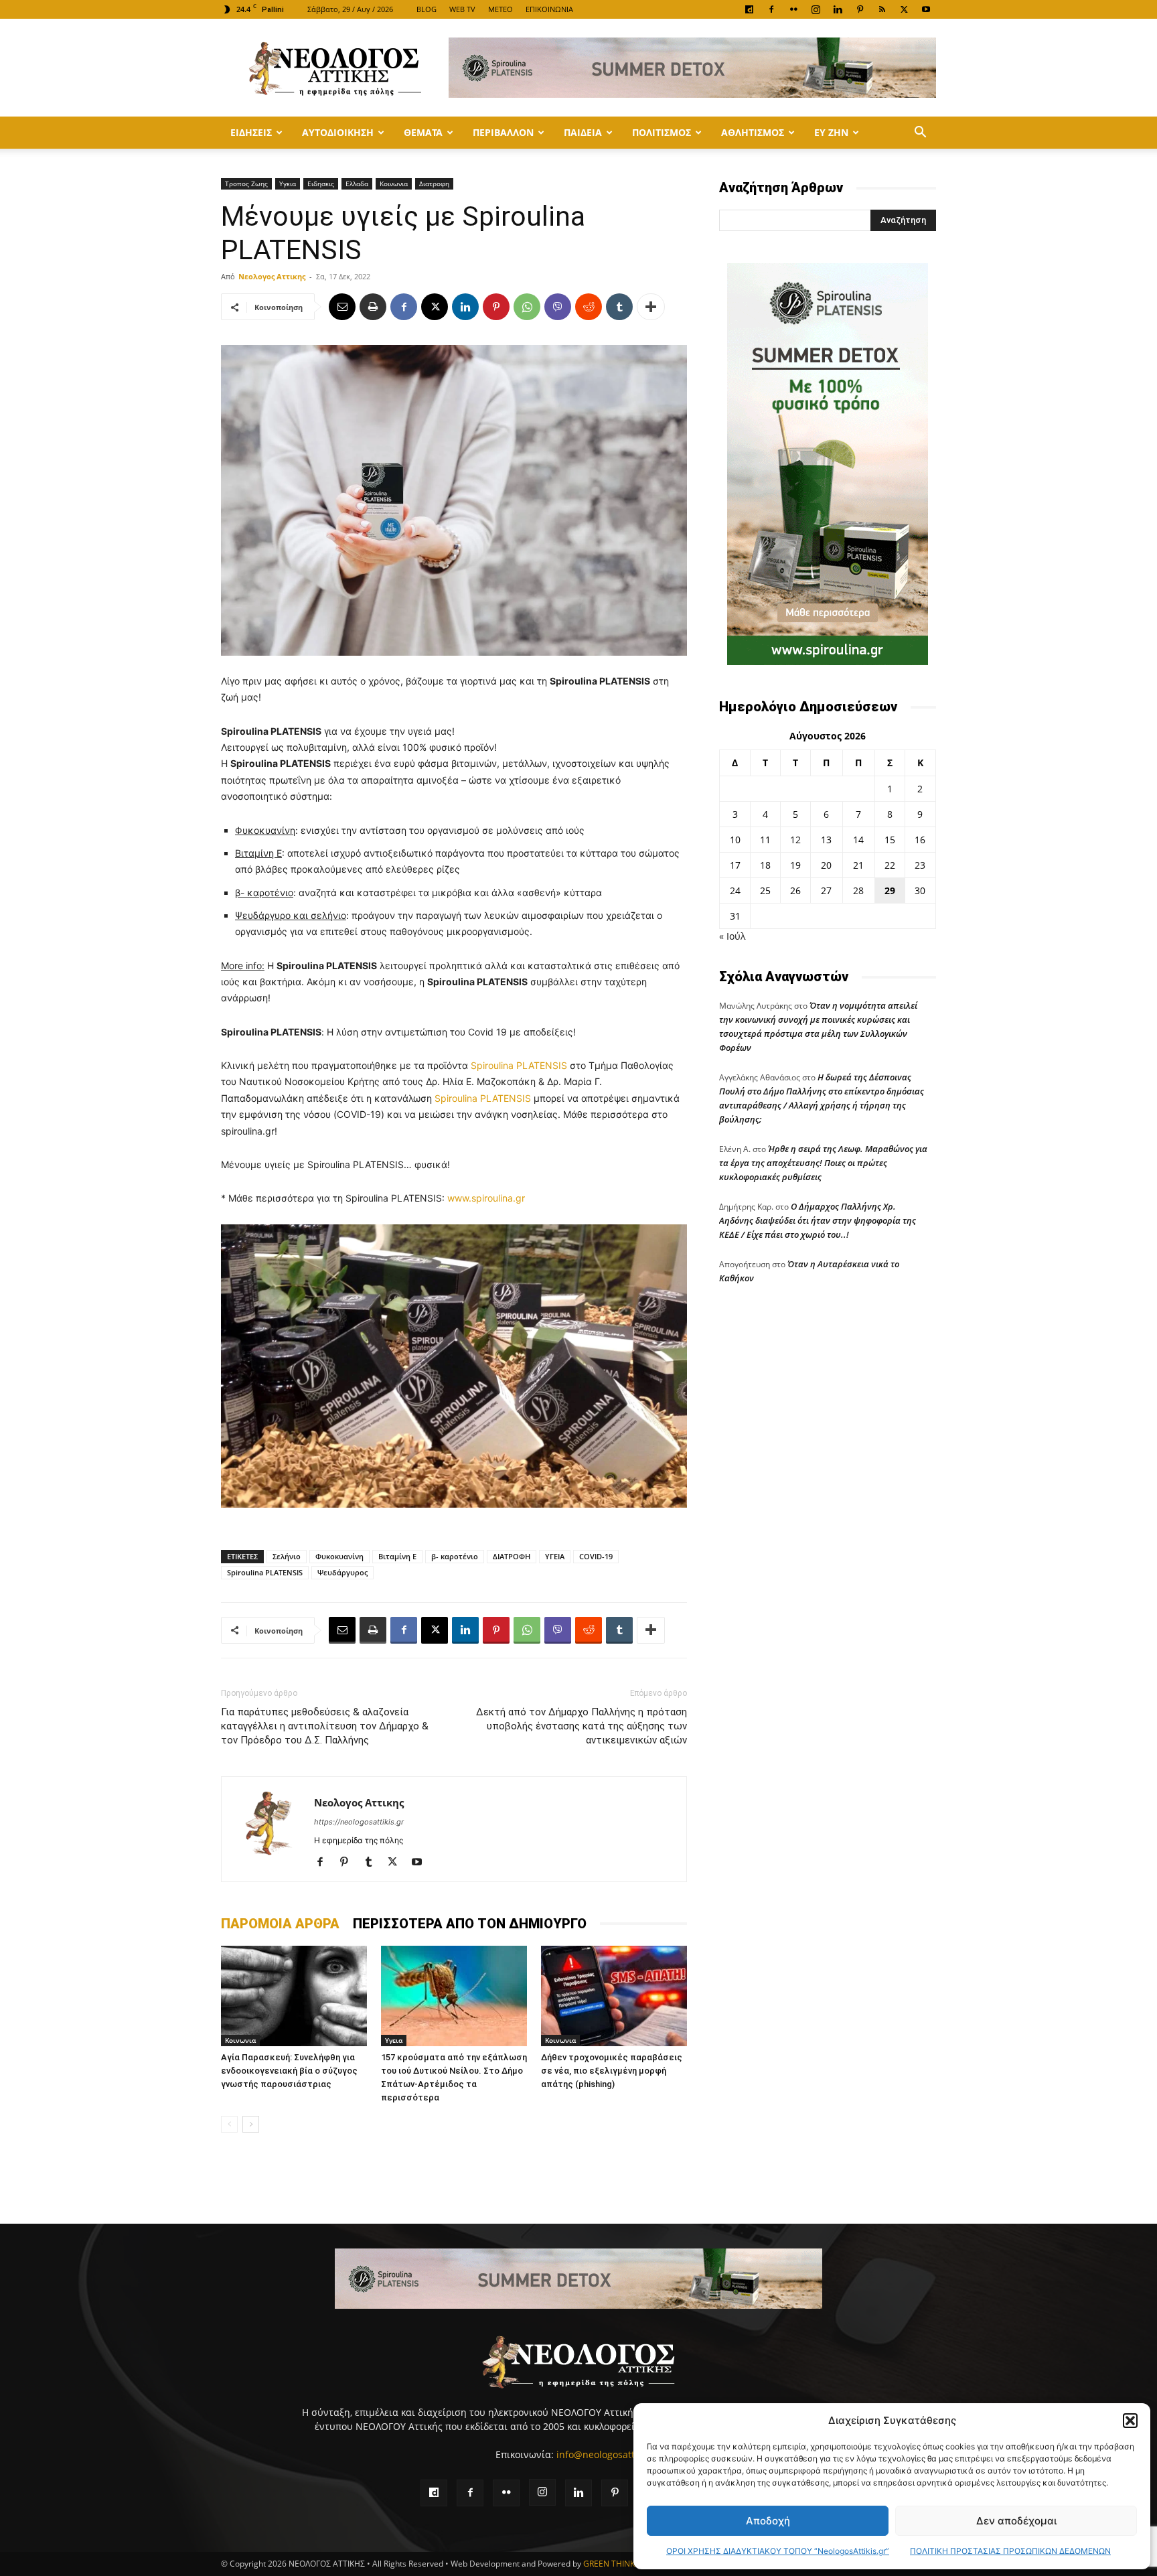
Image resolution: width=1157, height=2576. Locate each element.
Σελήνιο (287, 1556)
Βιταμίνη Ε (397, 1556)
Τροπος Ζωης (246, 184)
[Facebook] (771, 9)
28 (858, 890)
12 (795, 840)
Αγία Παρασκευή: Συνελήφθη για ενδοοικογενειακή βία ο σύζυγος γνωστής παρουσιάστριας (289, 2071)
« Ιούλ (732, 936)
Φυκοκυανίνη (339, 1556)
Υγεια (288, 184)
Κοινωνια (394, 184)
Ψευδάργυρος (342, 1572)
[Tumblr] (619, 307)
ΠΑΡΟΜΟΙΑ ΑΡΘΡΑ (280, 1924)
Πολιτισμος (662, 132)
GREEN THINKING (616, 2564)
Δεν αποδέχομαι (1016, 2521)
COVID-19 (596, 1556)
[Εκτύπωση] (373, 307)
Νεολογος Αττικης (272, 276)
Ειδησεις (251, 132)
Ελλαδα (357, 184)
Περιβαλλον (503, 132)
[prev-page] (229, 2124)
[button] (1130, 2421)
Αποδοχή (768, 2521)
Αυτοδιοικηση (338, 132)
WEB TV (462, 9)
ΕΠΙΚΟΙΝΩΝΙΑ (549, 9)
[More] (651, 307)
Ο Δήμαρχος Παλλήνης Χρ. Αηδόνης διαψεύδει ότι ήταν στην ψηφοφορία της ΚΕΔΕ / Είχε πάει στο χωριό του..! (818, 1220)
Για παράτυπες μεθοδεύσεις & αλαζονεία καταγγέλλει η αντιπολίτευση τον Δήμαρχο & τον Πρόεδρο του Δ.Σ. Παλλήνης (325, 1726)
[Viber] (558, 307)
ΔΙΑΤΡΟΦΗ (512, 1556)
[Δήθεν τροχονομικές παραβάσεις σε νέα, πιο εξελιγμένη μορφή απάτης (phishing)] (614, 1996)
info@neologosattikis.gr (609, 2454)
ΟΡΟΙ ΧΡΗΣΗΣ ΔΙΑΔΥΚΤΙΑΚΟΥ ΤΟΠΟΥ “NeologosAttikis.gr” (778, 2551)
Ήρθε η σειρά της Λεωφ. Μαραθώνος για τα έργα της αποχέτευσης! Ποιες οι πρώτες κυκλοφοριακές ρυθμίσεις (823, 1163)
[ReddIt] (589, 307)
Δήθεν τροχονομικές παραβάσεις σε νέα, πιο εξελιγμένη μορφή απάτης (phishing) (612, 2071)
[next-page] (251, 2124)
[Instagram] (816, 9)
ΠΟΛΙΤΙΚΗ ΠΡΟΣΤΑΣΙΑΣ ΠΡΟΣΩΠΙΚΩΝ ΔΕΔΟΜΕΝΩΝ (1010, 2551)
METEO (500, 9)
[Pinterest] (860, 9)
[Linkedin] (838, 9)
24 (735, 890)
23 (920, 865)
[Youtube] (926, 9)
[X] (904, 9)
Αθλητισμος (753, 132)
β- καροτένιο (455, 1556)
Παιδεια (583, 132)
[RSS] (882, 9)
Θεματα (423, 132)
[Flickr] (793, 9)
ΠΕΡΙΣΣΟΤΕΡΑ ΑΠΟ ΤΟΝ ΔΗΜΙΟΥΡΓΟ (470, 1924)
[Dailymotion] (749, 9)
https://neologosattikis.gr (359, 1822)
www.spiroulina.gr (486, 1198)
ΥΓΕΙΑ (555, 1556)
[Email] (342, 307)
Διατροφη (434, 184)
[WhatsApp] (527, 307)
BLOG (427, 9)
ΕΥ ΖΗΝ (831, 132)
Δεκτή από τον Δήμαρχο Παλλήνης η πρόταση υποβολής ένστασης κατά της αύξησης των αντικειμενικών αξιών (582, 1726)
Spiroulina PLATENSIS (519, 1065)
